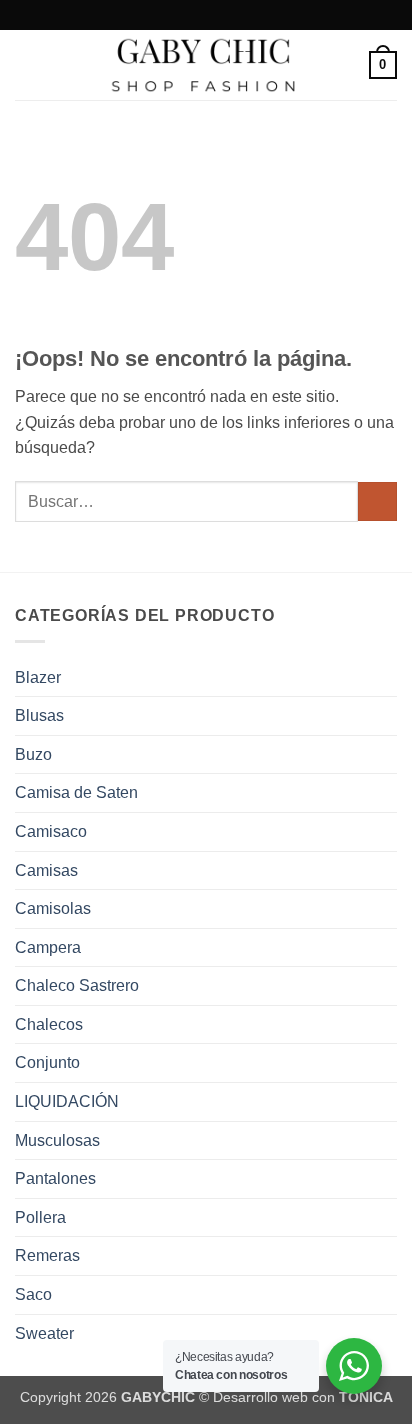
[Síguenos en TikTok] (225, 15)
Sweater (44, 1333)
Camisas (46, 870)
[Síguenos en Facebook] (187, 15)
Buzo (33, 754)
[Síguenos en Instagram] (206, 15)
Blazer (38, 677)
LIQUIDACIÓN (67, 1101)
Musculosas (57, 1140)
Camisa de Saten (76, 792)
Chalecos (49, 1024)
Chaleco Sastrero (77, 985)
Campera (48, 947)
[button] (27, 64)
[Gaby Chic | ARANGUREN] (206, 65)
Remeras (47, 1255)
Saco (33, 1294)
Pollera (40, 1217)
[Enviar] (377, 501)
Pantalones (55, 1178)
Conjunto (47, 1062)
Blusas (39, 715)
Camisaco (51, 831)
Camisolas (53, 908)
